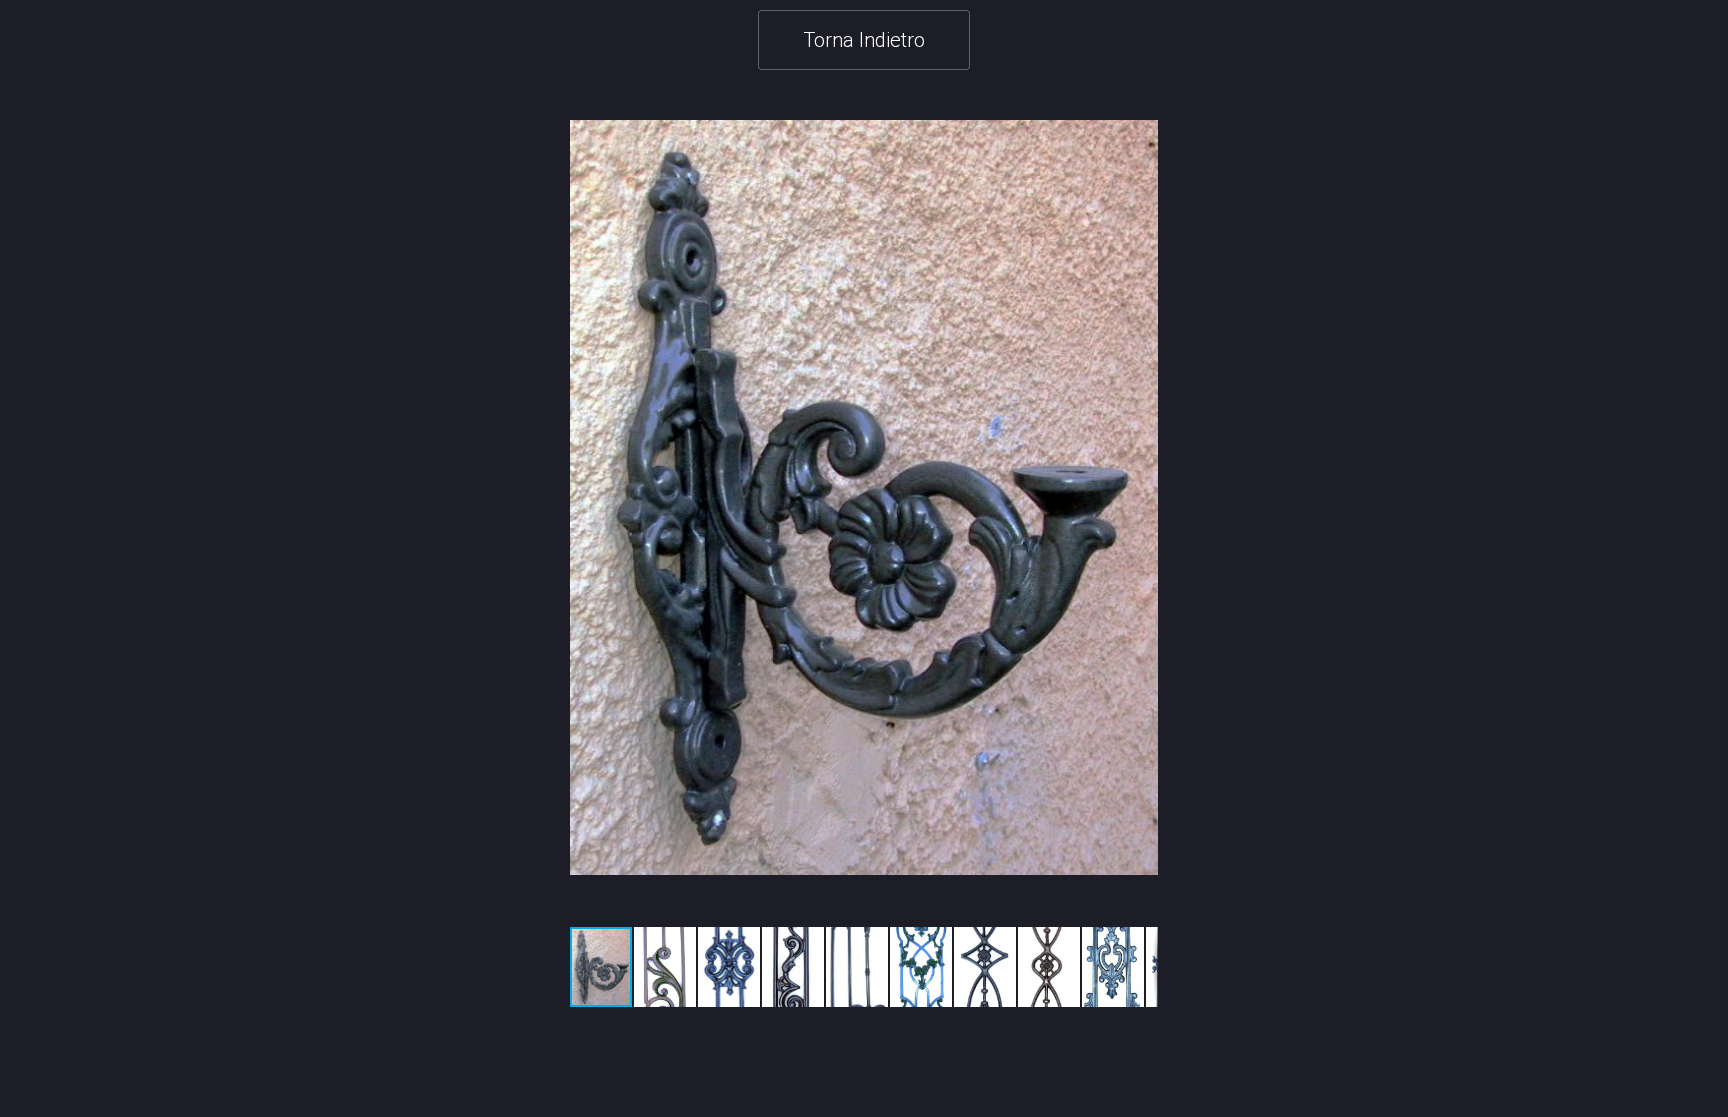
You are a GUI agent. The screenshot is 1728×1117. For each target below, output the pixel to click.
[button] (1140, 498)
